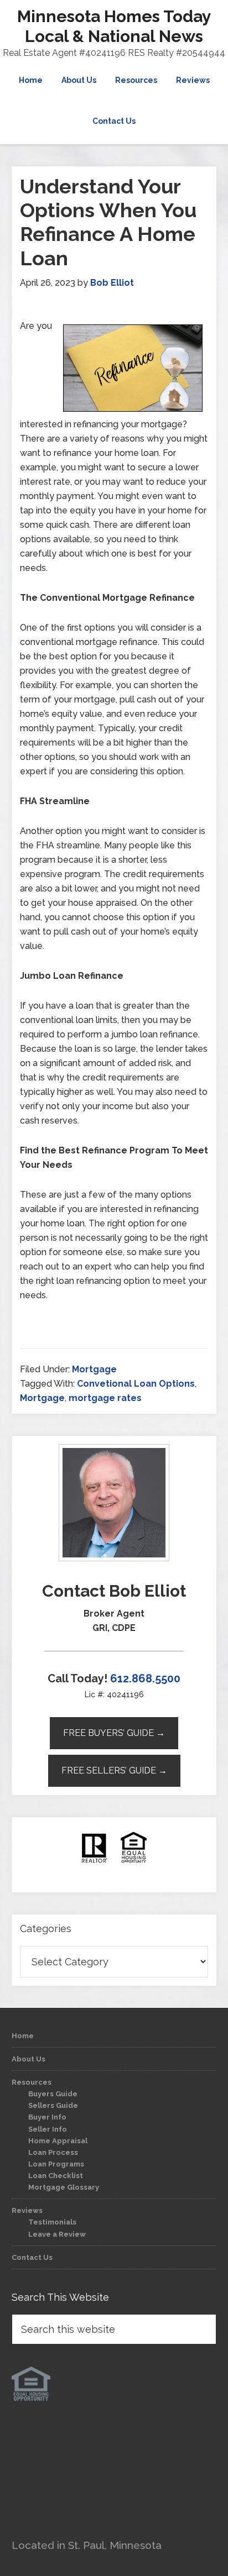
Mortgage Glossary (64, 2187)
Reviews (27, 2210)
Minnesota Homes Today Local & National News (114, 26)
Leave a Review (57, 2234)
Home (23, 2036)
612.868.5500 (145, 1678)
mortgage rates (105, 1398)
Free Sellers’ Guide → (114, 1770)
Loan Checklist (56, 2176)
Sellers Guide (53, 2105)
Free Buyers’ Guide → (114, 1733)
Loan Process (53, 2152)
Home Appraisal (58, 2141)
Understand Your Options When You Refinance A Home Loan (108, 222)
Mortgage (94, 1369)
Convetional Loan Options (136, 1384)
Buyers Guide (53, 2094)
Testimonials (52, 2222)
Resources (32, 2082)
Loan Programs (56, 2164)
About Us (28, 2059)
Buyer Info (47, 2117)
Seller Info (48, 2129)
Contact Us (32, 2257)
